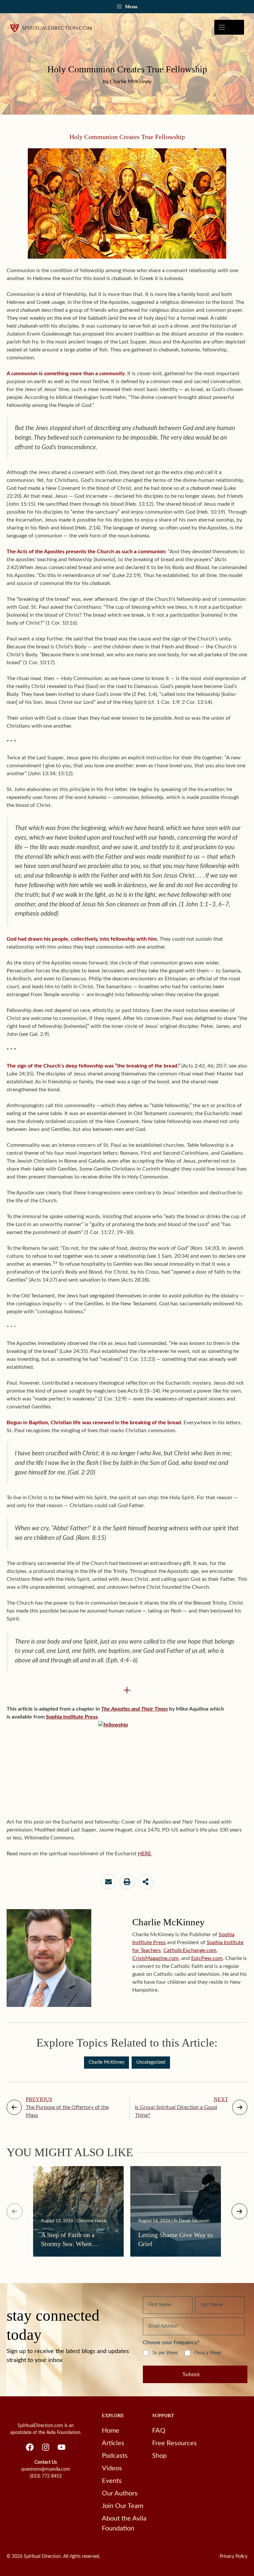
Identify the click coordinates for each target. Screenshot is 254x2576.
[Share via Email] (108, 1882)
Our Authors (120, 2493)
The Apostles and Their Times (134, 1709)
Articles (113, 2443)
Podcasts (115, 2456)
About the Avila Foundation (124, 2523)
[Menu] (229, 27)
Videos (112, 2468)
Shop (159, 2456)
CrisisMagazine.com (155, 1958)
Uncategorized (151, 2062)
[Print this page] (127, 1882)
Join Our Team (123, 2506)
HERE (145, 1854)
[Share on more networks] (146, 1882)
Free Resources (174, 2443)
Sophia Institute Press (72, 1717)
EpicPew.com (207, 1958)
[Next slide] (239, 2211)
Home (111, 2431)
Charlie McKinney (106, 2062)
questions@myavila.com (46, 2469)
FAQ (159, 2431)
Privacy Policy (233, 2557)
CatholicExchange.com (190, 1950)
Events (112, 2481)
